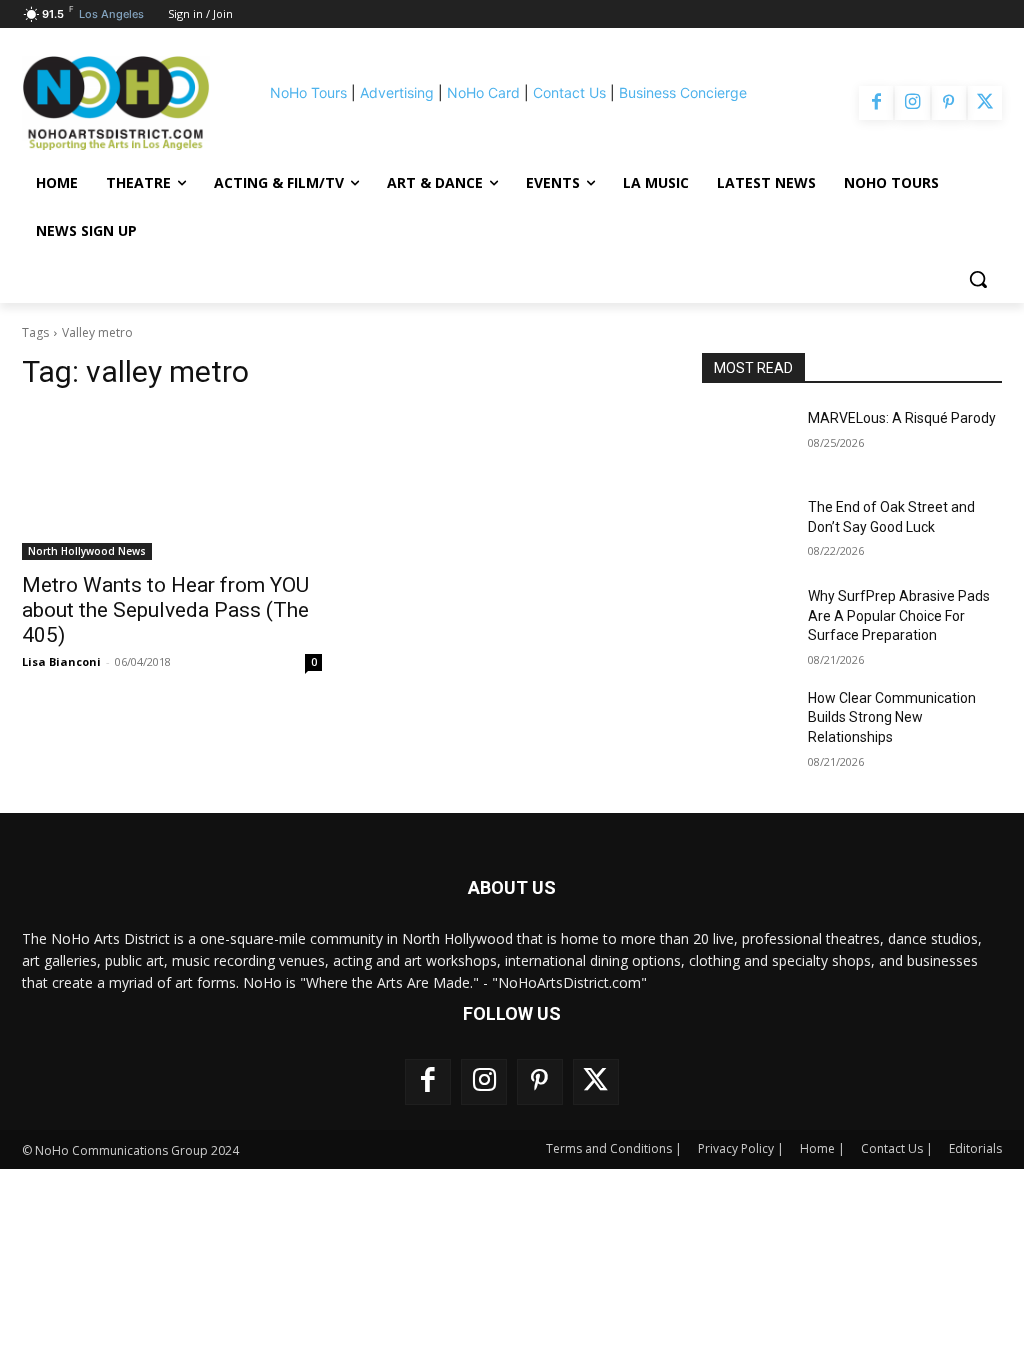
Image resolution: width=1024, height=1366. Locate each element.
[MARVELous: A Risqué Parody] (747, 440)
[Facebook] (876, 103)
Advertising (397, 92)
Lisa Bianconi (61, 661)
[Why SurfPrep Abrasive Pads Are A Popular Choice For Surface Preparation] (747, 618)
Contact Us (569, 92)
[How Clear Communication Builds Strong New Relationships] (747, 720)
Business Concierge (683, 92)
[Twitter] (985, 103)
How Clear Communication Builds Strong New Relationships (892, 717)
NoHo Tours (308, 92)
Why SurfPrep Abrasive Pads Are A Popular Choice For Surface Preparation (899, 615)
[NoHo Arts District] (116, 103)
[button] (978, 279)
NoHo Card (483, 92)
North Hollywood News (87, 551)
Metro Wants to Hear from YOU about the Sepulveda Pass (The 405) (165, 610)
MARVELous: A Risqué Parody (902, 418)
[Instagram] (912, 103)
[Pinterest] (949, 103)
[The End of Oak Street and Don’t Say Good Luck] (747, 529)
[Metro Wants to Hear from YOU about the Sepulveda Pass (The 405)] (172, 485)
